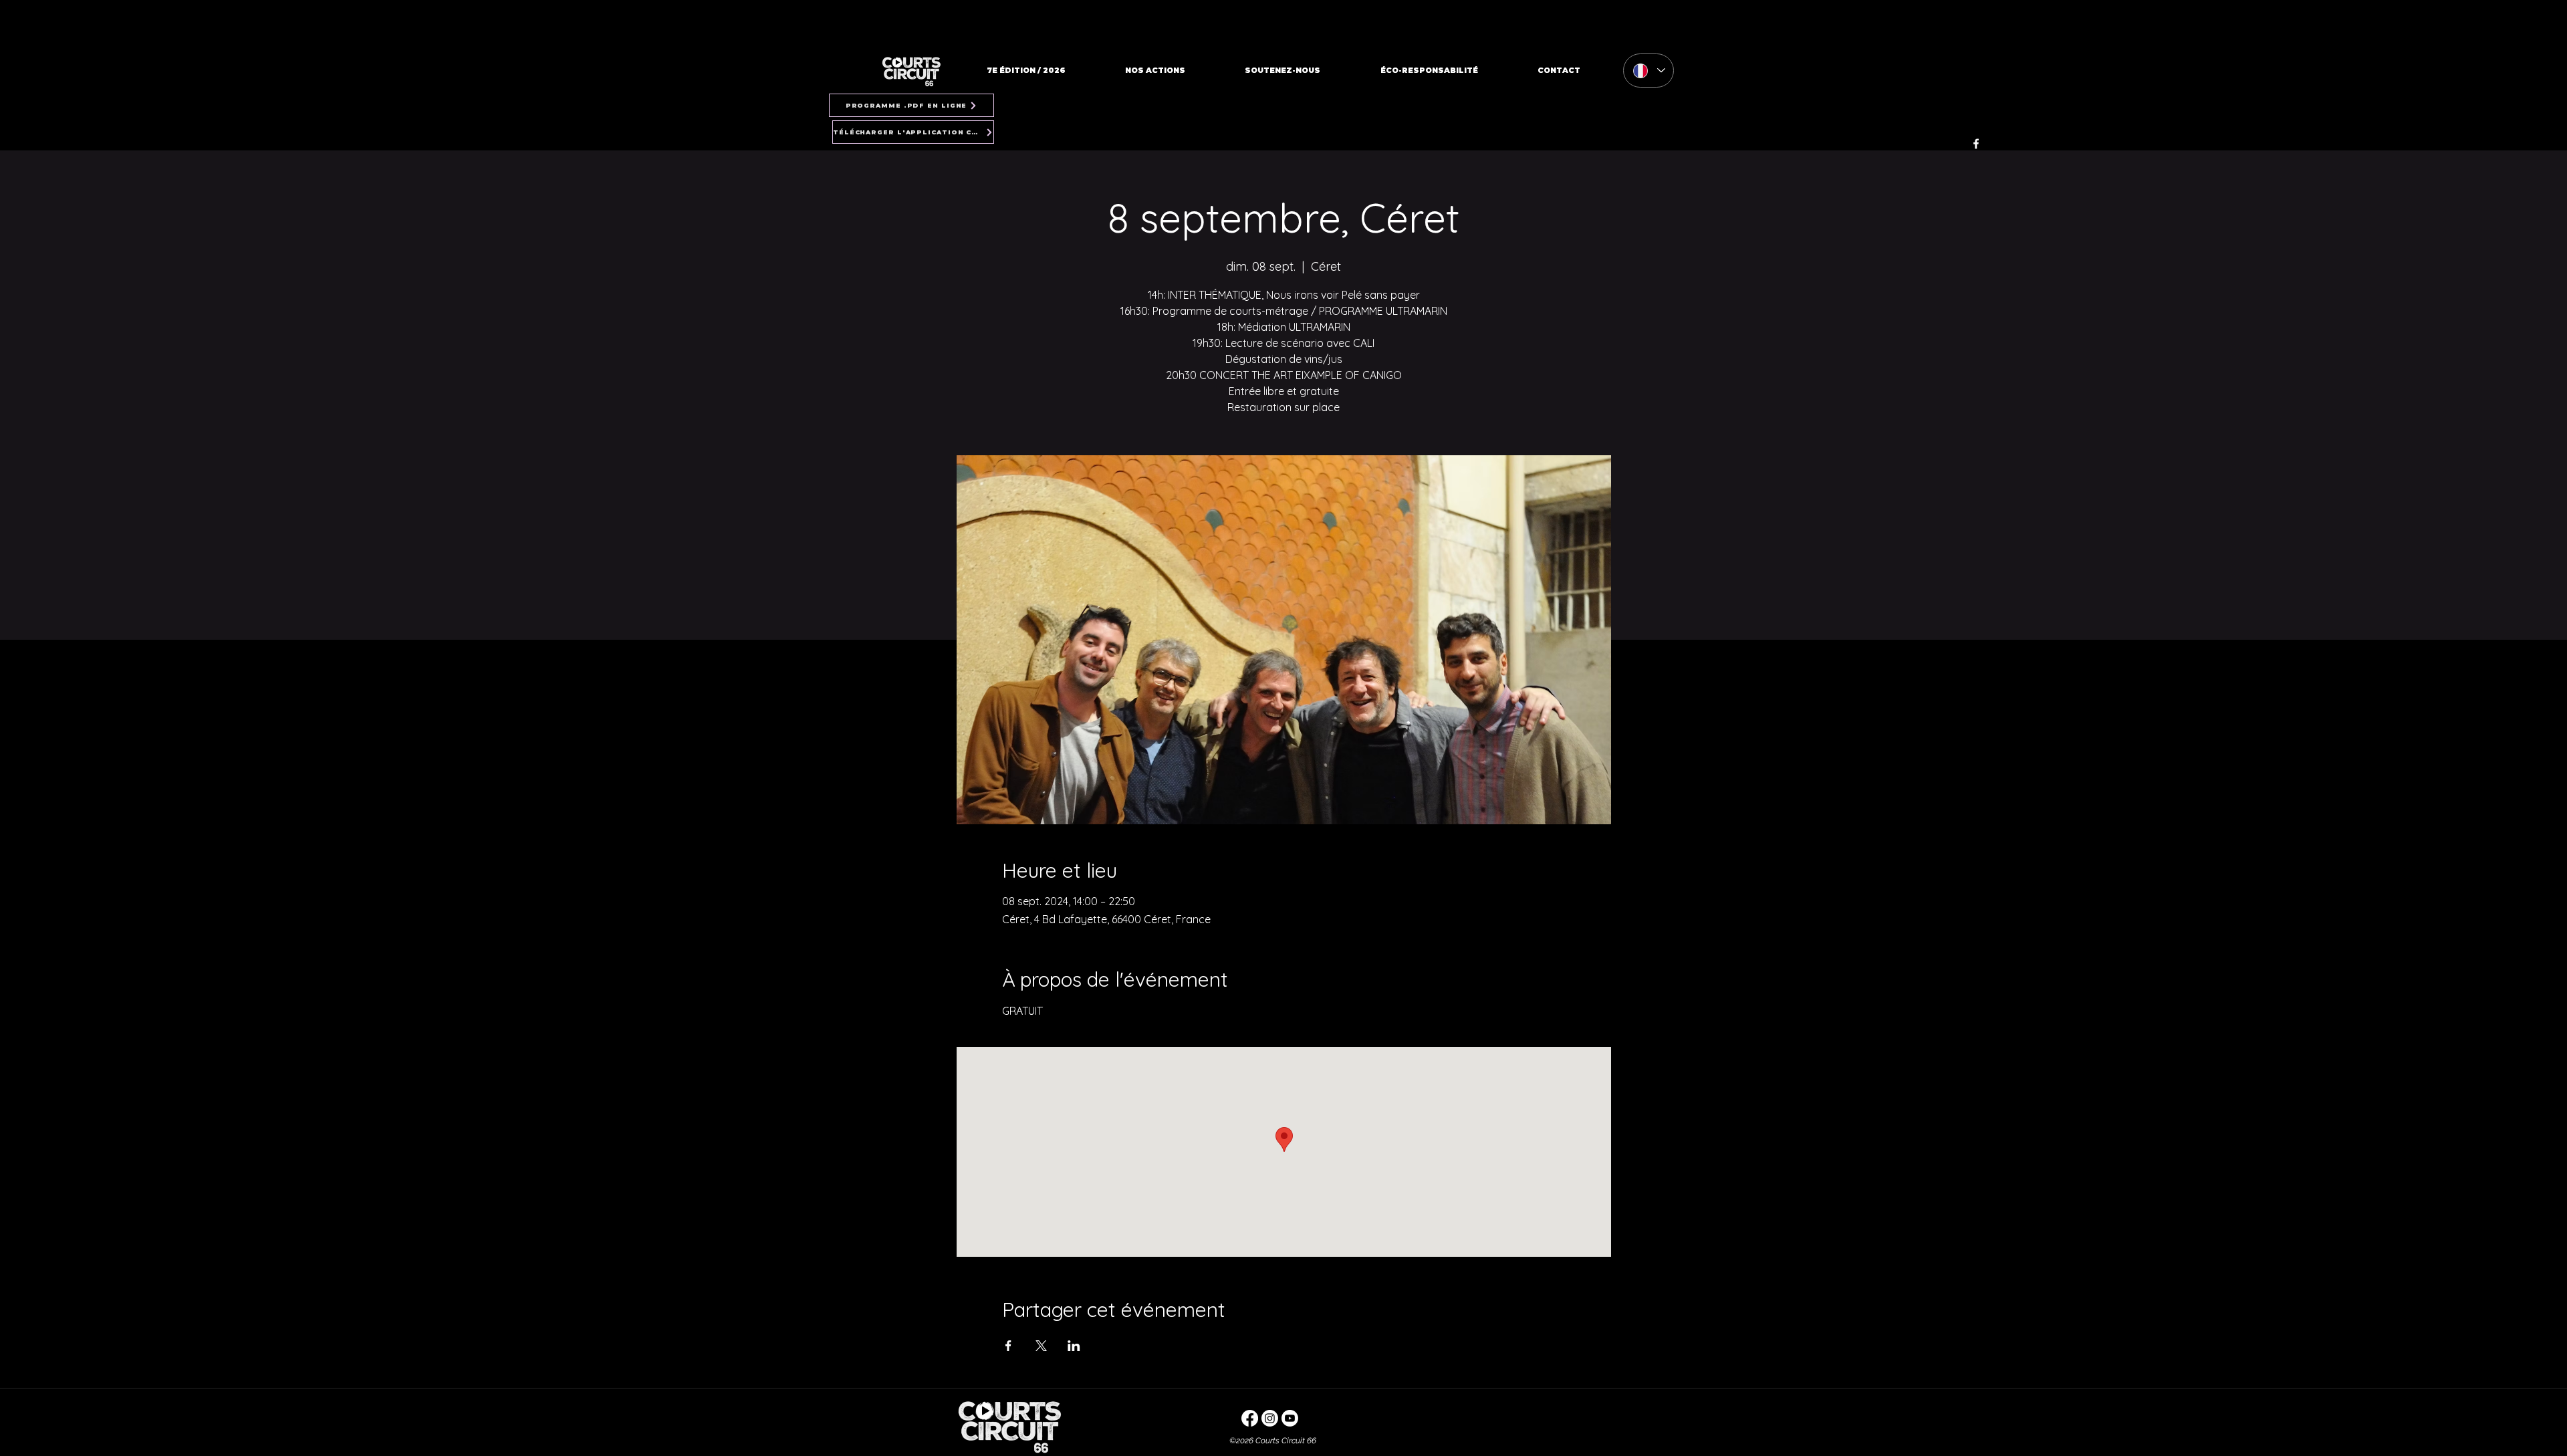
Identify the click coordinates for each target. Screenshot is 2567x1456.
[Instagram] (1270, 1418)
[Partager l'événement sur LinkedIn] (1074, 1346)
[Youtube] (1290, 1418)
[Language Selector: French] (1648, 71)
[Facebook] (1976, 144)
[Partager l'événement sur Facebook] (1008, 1346)
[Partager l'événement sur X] (1041, 1346)
